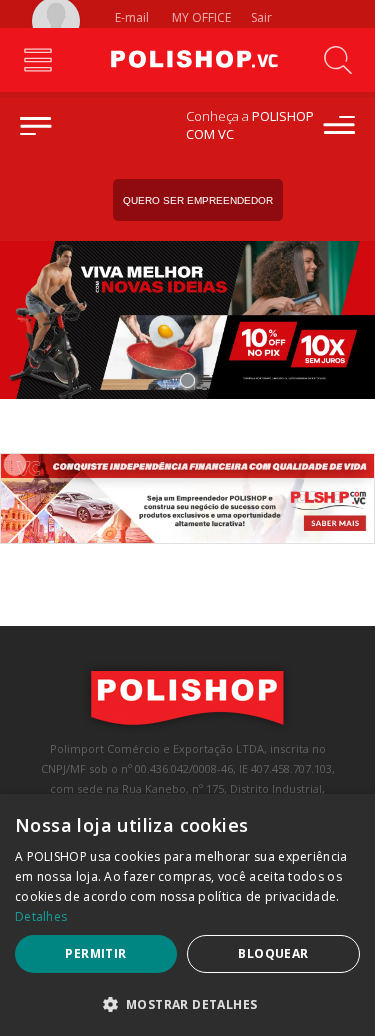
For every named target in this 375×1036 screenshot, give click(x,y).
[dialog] (187, 915)
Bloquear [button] (273, 953)
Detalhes (41, 916)
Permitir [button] (95, 953)
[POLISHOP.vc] (188, 60)
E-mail (130, 17)
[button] (187, 1003)
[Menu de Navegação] (37, 60)
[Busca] (337, 60)
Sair (263, 17)
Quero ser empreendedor (198, 200)
